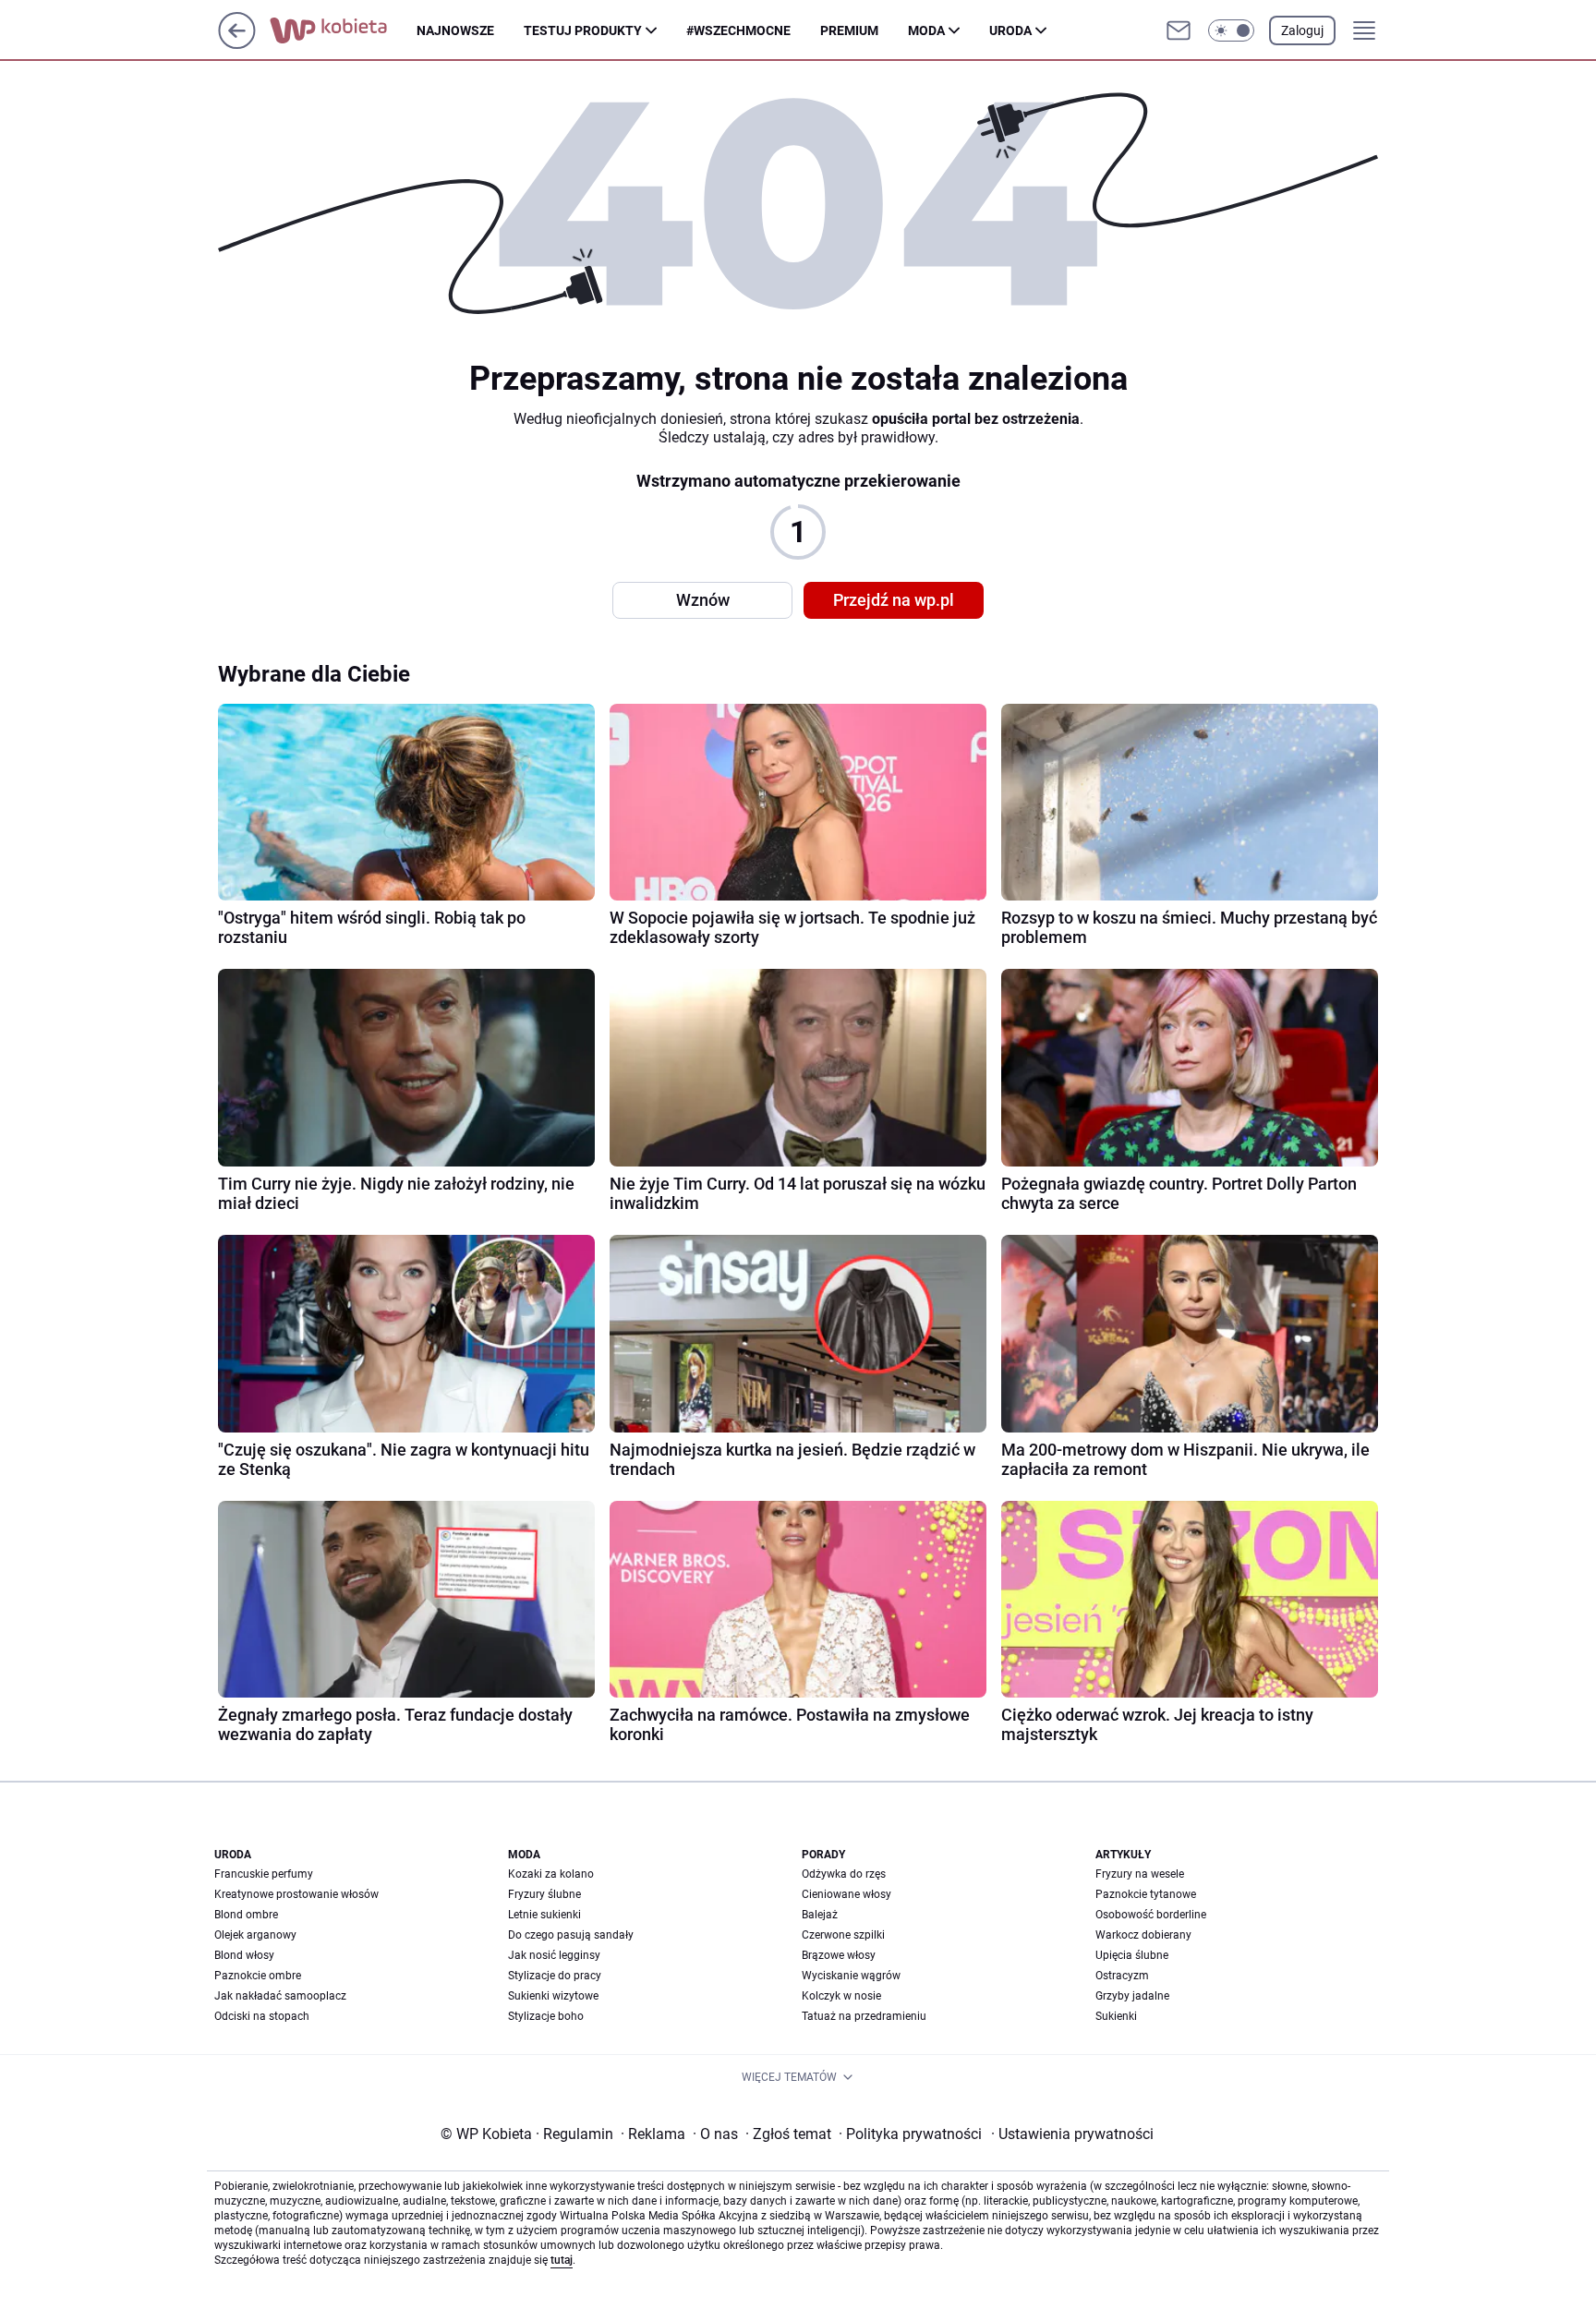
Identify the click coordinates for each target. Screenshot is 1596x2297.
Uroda (1010, 30)
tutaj (562, 2260)
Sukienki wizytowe (553, 1996)
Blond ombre (246, 1915)
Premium (849, 30)
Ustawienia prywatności (1072, 2134)
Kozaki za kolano (551, 1874)
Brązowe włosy (839, 1955)
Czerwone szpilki (843, 1935)
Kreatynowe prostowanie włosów (296, 1894)
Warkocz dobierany (1143, 1935)
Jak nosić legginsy (554, 1955)
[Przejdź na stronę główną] (237, 44)
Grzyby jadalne (1132, 1996)
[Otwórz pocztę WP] (1179, 30)
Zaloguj (1302, 30)
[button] (1231, 30)
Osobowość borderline (1151, 1915)
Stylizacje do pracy (555, 1976)
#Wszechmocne (738, 30)
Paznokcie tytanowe (1146, 1894)
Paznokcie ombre (258, 1976)
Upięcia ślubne (1132, 1955)
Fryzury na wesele (1140, 1874)
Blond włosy (244, 1955)
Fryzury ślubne (544, 1894)
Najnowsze (455, 30)
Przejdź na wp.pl (894, 600)
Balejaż (820, 1915)
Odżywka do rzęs (844, 1874)
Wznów (703, 600)
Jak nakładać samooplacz (280, 1996)
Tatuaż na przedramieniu (864, 2016)
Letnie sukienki (544, 1915)
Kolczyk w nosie (841, 1996)
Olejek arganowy (255, 1935)
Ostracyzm (1122, 1976)
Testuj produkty (583, 30)
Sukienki (1116, 2016)
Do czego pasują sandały (571, 1935)
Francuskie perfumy (264, 1874)
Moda (926, 30)
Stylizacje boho (546, 2016)
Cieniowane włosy (846, 1894)
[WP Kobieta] (343, 30)
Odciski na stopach (262, 2016)
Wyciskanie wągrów (851, 1976)
